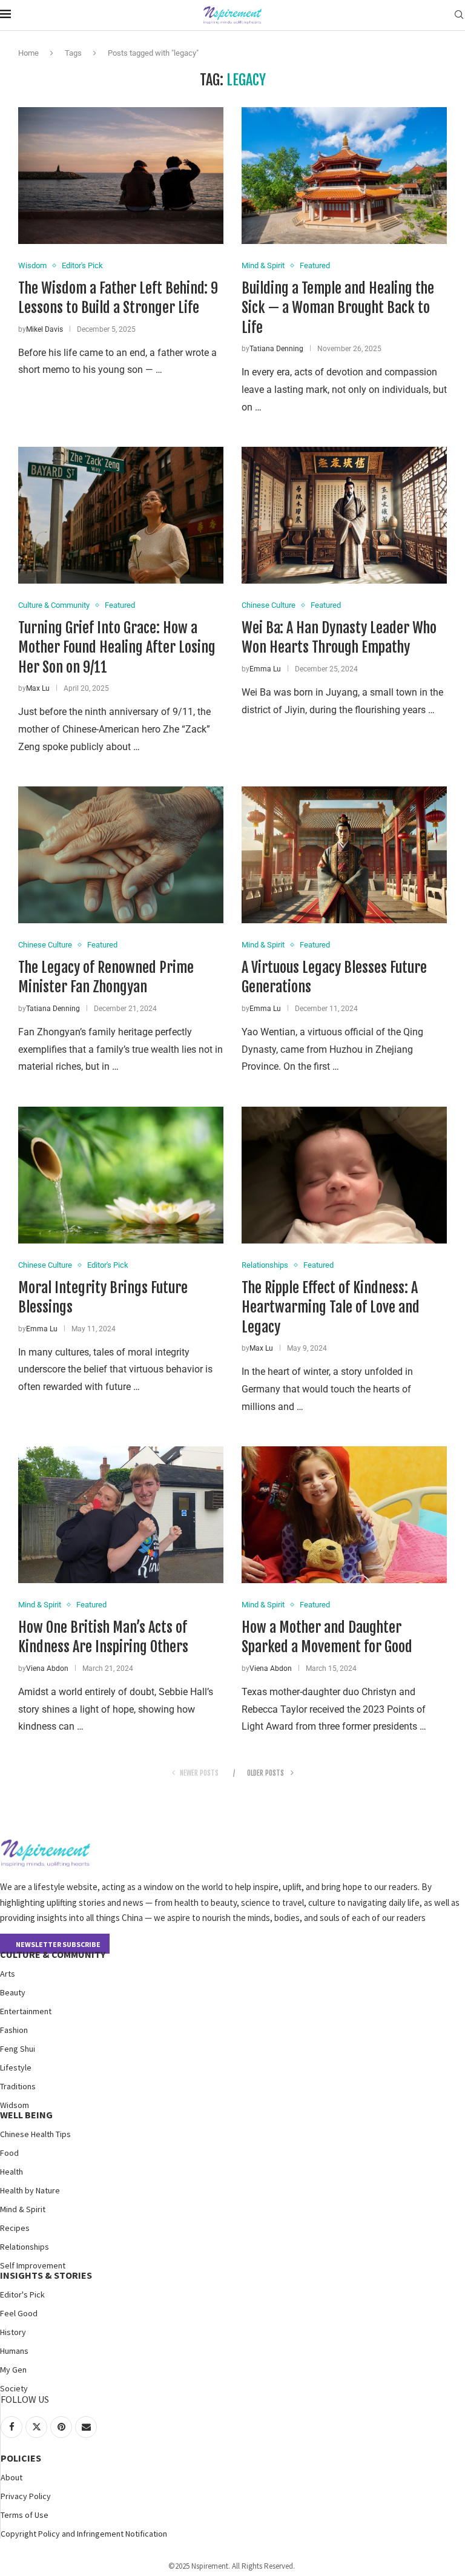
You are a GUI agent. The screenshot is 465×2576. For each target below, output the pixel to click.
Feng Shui (18, 2049)
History (13, 2332)
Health (12, 2172)
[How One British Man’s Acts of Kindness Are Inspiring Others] (121, 1515)
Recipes (15, 2228)
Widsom (15, 2105)
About (12, 2477)
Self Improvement (33, 2265)
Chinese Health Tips (35, 2134)
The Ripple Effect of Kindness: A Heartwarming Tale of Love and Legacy (331, 1307)
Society (14, 2388)
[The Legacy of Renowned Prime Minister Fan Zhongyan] (121, 855)
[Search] (459, 15)
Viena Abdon (47, 1668)
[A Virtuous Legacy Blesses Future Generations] (344, 855)
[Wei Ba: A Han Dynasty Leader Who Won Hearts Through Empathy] (344, 515)
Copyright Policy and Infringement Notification (84, 2534)
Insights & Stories (46, 2275)
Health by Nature (30, 2190)
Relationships (25, 2247)
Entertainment (26, 2011)
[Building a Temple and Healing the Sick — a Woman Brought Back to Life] (344, 176)
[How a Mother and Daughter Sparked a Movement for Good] (344, 1515)
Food (9, 2153)
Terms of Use (25, 2515)
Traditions (18, 2086)
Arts (8, 1974)
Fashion (14, 2030)
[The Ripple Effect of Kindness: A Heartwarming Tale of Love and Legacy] (344, 1175)
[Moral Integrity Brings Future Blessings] (121, 1175)
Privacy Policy (26, 2496)
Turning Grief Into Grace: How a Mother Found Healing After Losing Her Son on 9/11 (117, 647)
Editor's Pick (22, 2294)
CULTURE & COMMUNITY (53, 1954)
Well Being (26, 2115)
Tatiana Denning (276, 349)
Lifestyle (16, 2067)
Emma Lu (265, 669)
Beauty (13, 1992)
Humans (14, 2351)
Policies (21, 2458)
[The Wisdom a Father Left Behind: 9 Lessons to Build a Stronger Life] (121, 176)
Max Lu (38, 688)
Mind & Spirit (23, 2209)
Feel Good (19, 2313)
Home (28, 53)
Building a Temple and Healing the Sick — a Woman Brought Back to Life (338, 308)
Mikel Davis (45, 329)
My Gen (13, 2370)
